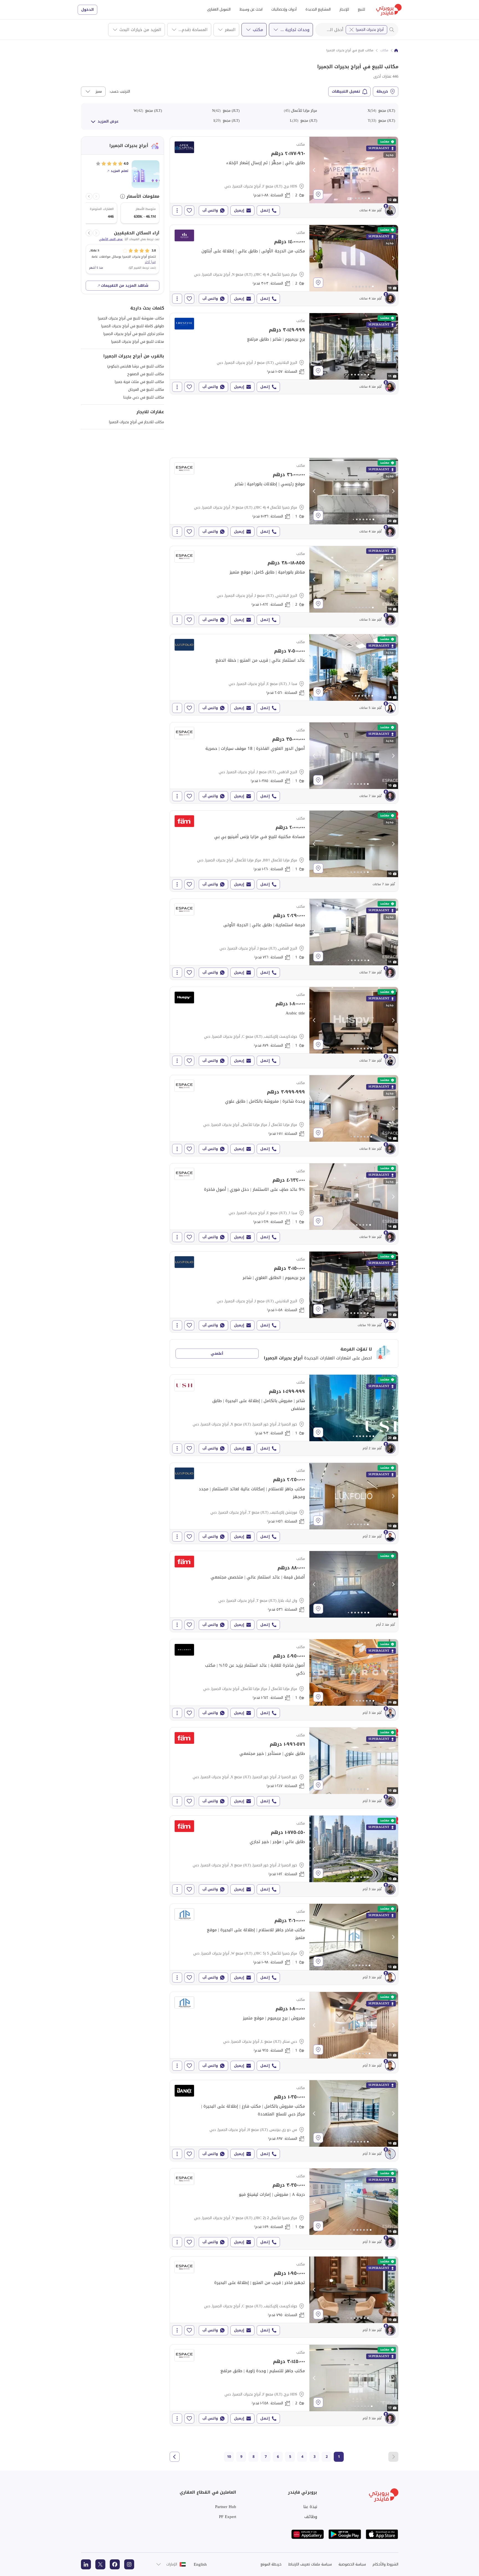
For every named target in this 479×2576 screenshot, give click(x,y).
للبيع (361, 9)
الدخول (87, 10)
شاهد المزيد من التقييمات (125, 285)
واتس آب (210, 210)
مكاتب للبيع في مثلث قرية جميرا (139, 382)
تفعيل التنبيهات (346, 91)
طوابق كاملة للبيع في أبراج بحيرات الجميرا (133, 326)
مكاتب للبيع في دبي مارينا (144, 397)
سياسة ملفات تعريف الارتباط (310, 2564)
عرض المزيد (108, 121)
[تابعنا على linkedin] (86, 2564)
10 (229, 2457)
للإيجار (344, 9)
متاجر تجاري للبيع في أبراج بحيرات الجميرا (134, 334)
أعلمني (217, 1353)
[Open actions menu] (177, 210)
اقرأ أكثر (150, 262)
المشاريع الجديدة (318, 9)
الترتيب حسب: (119, 92)
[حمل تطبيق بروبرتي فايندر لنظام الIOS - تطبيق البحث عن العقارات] (382, 2534)
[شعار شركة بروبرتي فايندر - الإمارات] (389, 10)
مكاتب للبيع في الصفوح (146, 374)
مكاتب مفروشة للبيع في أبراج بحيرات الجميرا (131, 318)
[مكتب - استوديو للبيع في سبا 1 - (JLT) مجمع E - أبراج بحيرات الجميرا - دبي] (284, 675)
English (200, 2564)
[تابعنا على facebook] (115, 2564)
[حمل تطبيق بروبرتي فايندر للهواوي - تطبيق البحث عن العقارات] (308, 2534)
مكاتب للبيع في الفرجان (146, 389)
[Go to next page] (175, 2457)
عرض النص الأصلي (111, 239)
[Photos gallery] (354, 170)
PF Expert (228, 2517)
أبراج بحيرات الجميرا (370, 30)
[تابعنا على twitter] (100, 2564)
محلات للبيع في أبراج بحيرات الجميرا (138, 342)
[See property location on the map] (318, 194)
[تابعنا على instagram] (129, 2564)
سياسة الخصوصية (352, 2564)
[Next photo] (393, 170)
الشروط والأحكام (385, 2564)
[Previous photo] (314, 170)
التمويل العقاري (219, 9)
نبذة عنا (310, 2507)
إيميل (239, 210)
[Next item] (89, 196)
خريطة (382, 91)
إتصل (265, 210)
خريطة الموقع (271, 2564)
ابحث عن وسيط (251, 9)
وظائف (311, 2517)
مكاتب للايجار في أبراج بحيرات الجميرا (137, 422)
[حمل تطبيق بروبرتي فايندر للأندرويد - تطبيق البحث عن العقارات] (345, 2534)
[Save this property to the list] (189, 210)
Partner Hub (226, 2507)
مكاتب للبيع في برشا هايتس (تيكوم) (136, 366)
